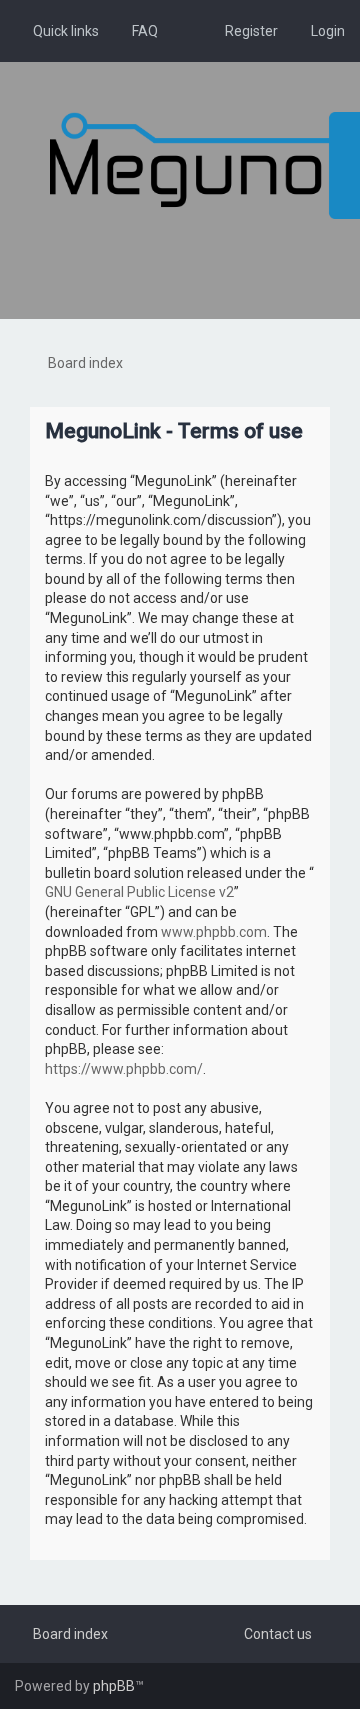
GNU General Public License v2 (139, 892)
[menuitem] (136, 31)
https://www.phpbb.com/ (124, 1069)
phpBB (114, 1686)
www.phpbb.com (214, 932)
